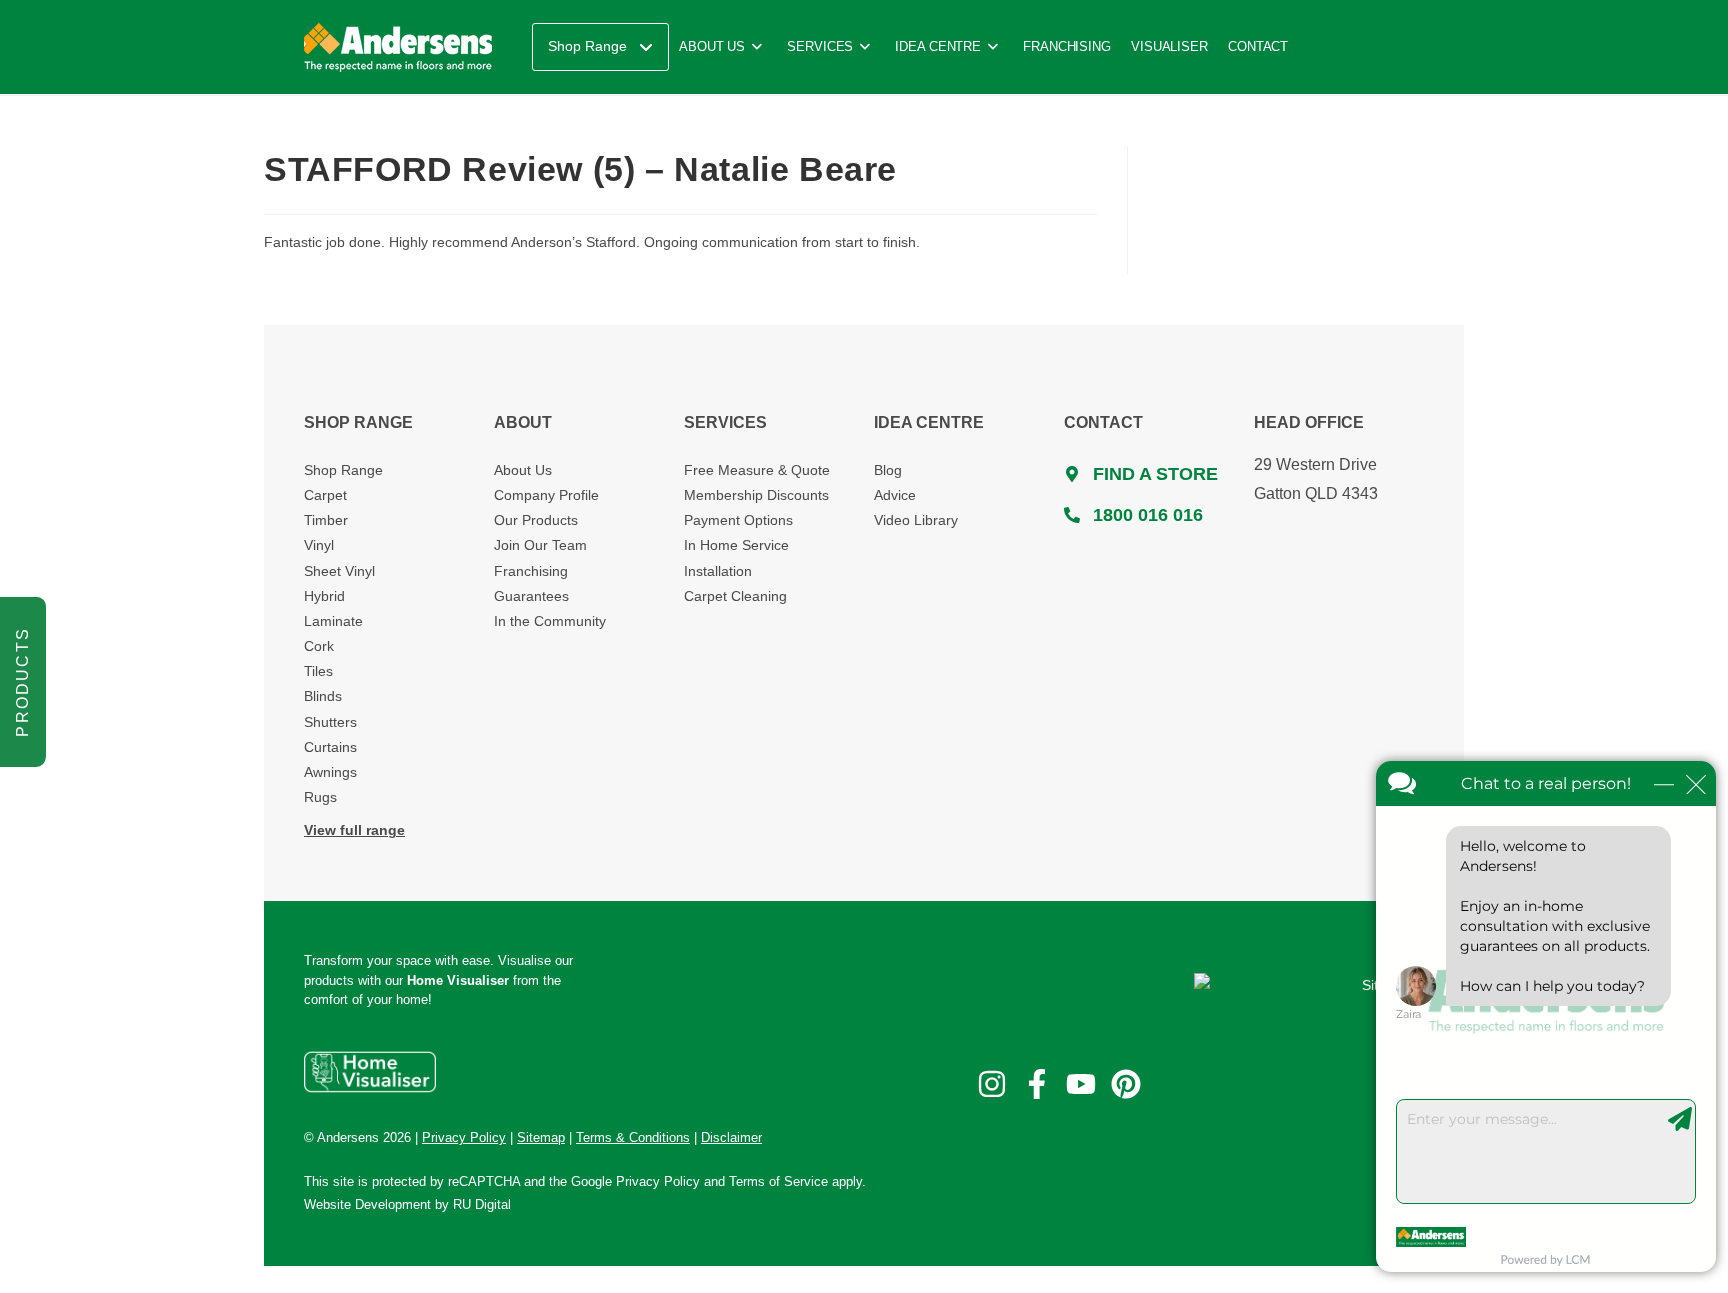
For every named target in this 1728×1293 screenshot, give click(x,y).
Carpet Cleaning (735, 596)
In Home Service (736, 545)
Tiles (318, 671)
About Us (523, 470)
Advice (895, 495)
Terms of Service (778, 1181)
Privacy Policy (658, 1181)
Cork (319, 646)
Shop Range (343, 470)
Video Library (916, 520)
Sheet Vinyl (339, 571)
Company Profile (546, 495)
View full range (354, 830)
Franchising (531, 571)
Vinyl (319, 545)
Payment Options (738, 520)
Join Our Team (540, 545)
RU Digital (482, 1204)
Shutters (330, 722)
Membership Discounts (756, 495)
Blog (888, 470)
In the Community (550, 621)
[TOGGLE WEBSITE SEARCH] (1321, 47)
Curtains (330, 747)
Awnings (330, 772)
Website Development (367, 1204)
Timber (326, 520)
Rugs (320, 797)
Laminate (333, 621)
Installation (718, 571)
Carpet (325, 495)
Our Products (536, 520)
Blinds (323, 696)
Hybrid (324, 596)
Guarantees (531, 596)
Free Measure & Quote (757, 470)
